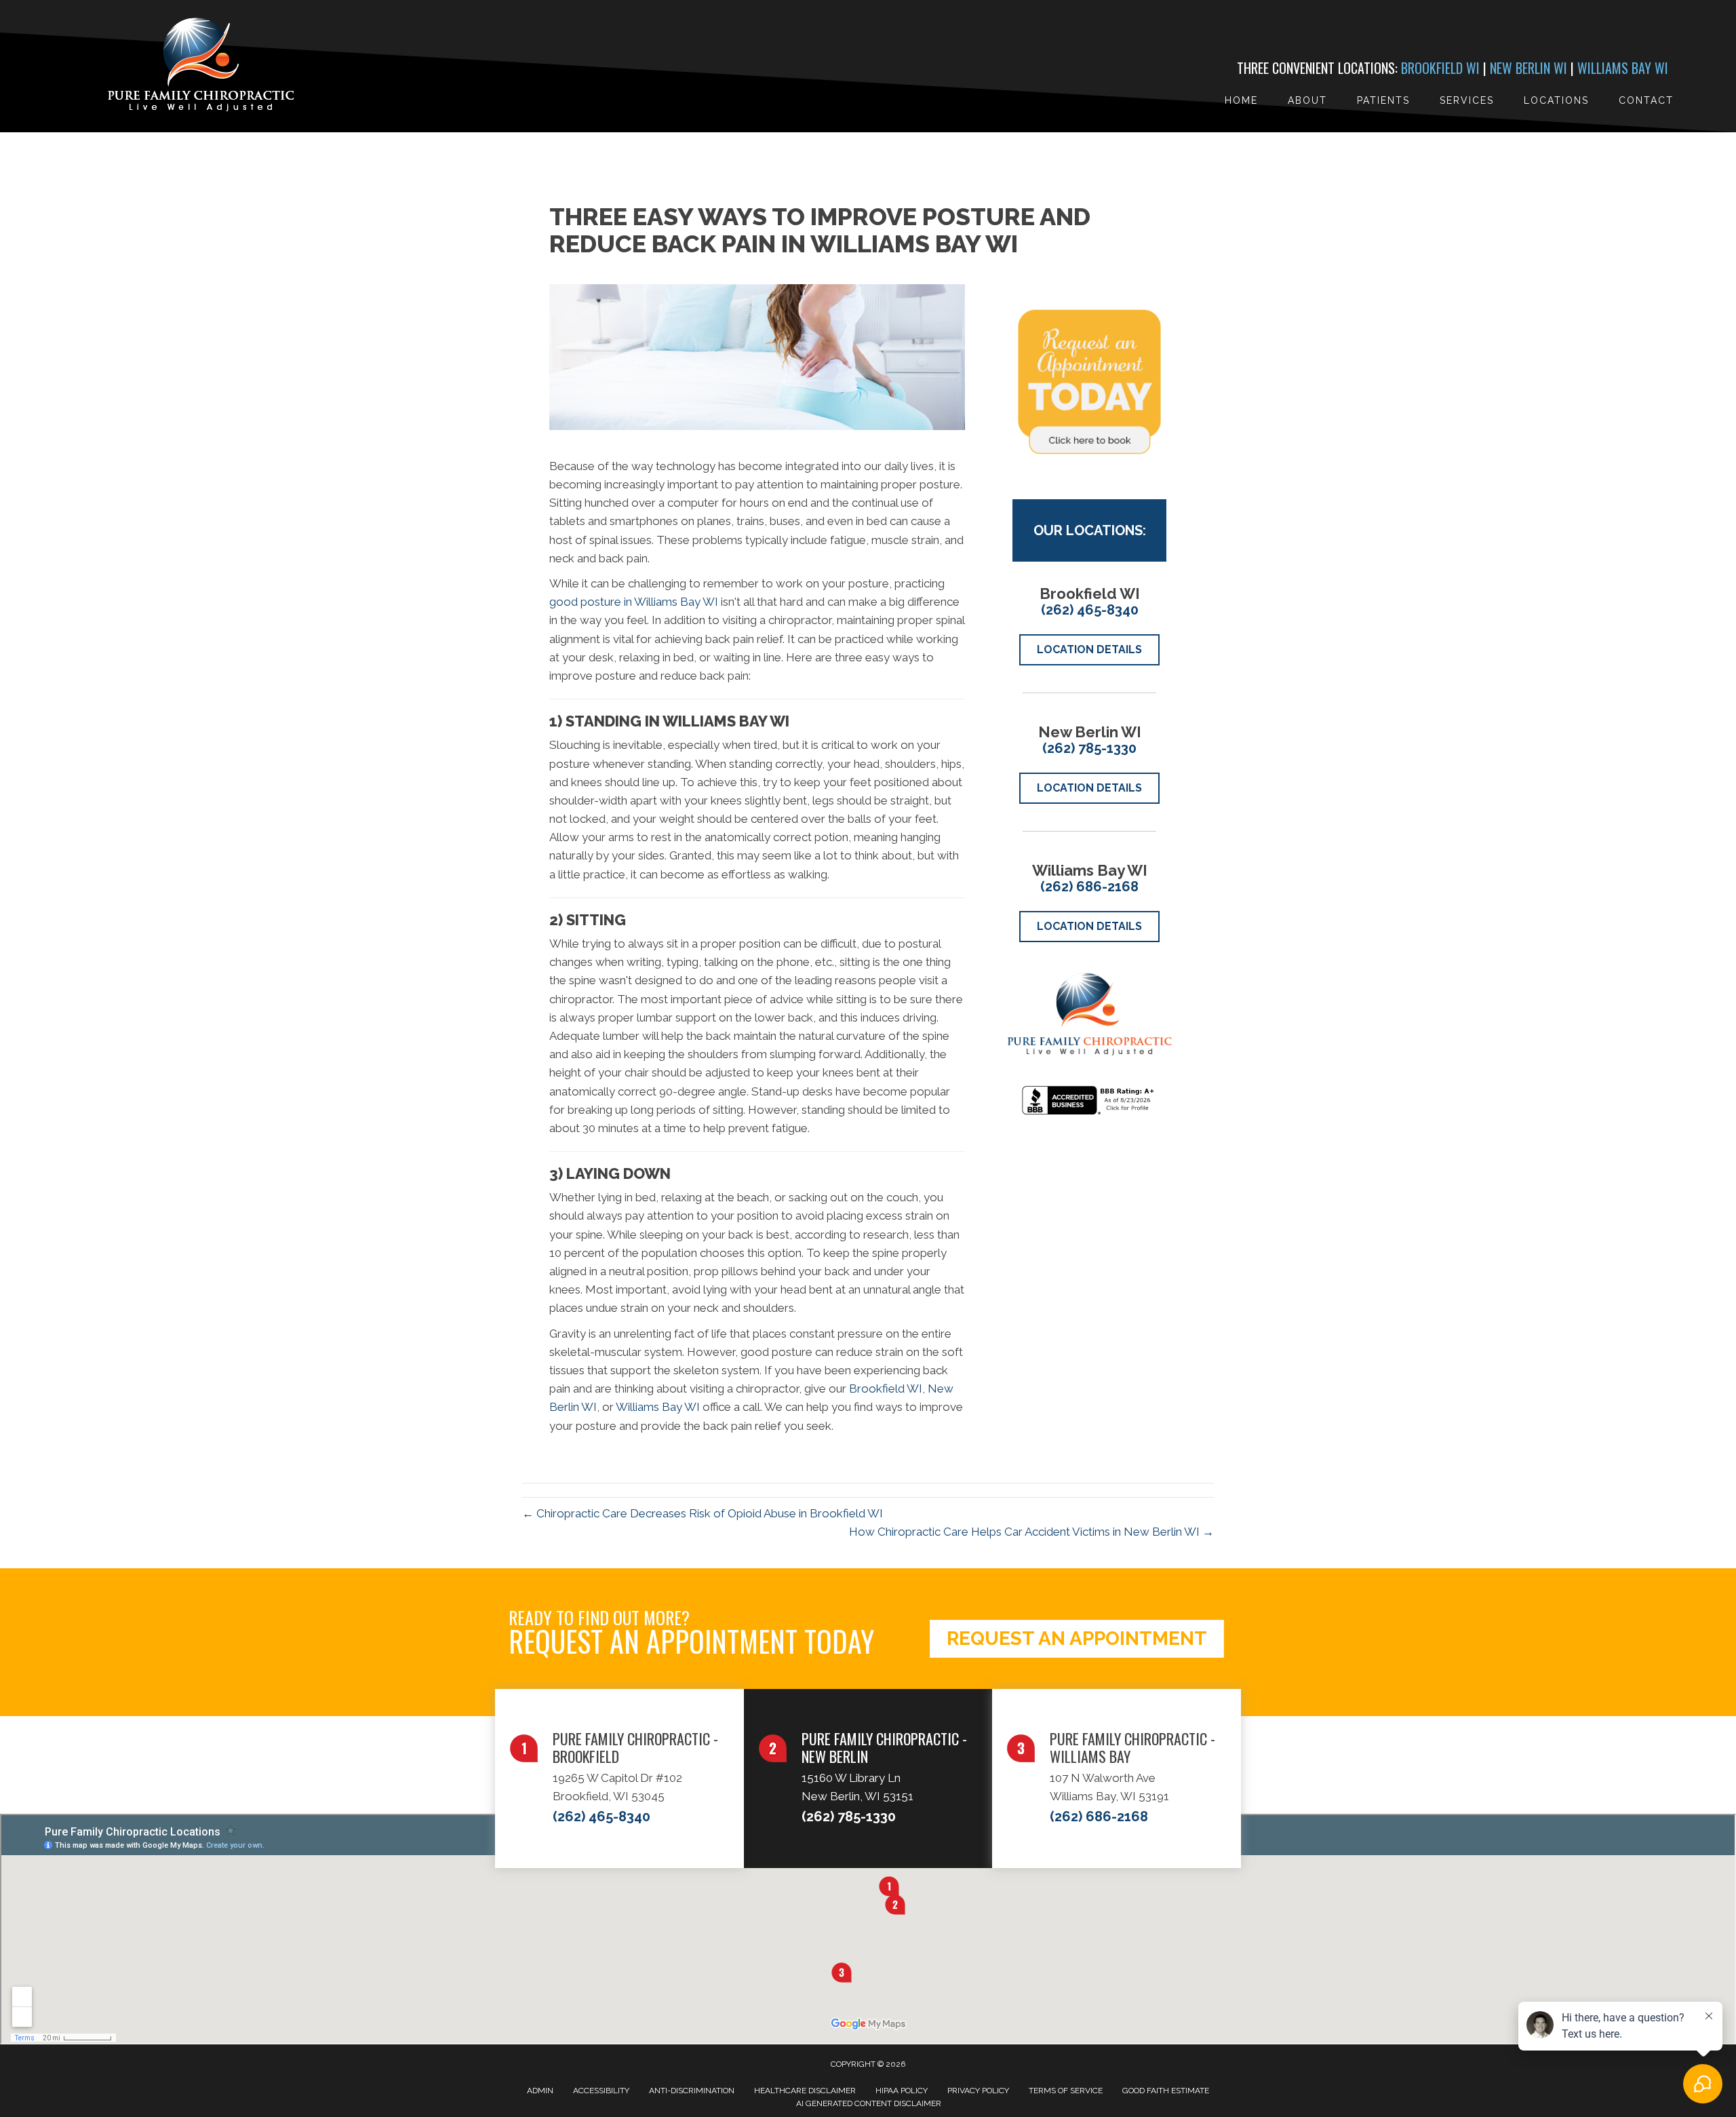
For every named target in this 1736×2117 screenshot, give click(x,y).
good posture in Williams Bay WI (634, 602)
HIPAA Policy (902, 2091)
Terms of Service (1066, 2091)
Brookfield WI (1440, 68)
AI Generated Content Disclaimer (869, 2103)
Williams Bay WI (1623, 68)
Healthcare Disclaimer (805, 2091)
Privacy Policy (978, 2091)
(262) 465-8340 (1090, 610)
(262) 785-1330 (1089, 748)
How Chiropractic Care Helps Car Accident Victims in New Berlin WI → (1031, 1532)
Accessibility (601, 2091)
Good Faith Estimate (1166, 2091)
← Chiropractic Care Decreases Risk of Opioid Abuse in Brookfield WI (703, 1513)
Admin (540, 2091)
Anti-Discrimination (692, 2091)
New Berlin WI (1528, 68)
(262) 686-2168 (1089, 887)
